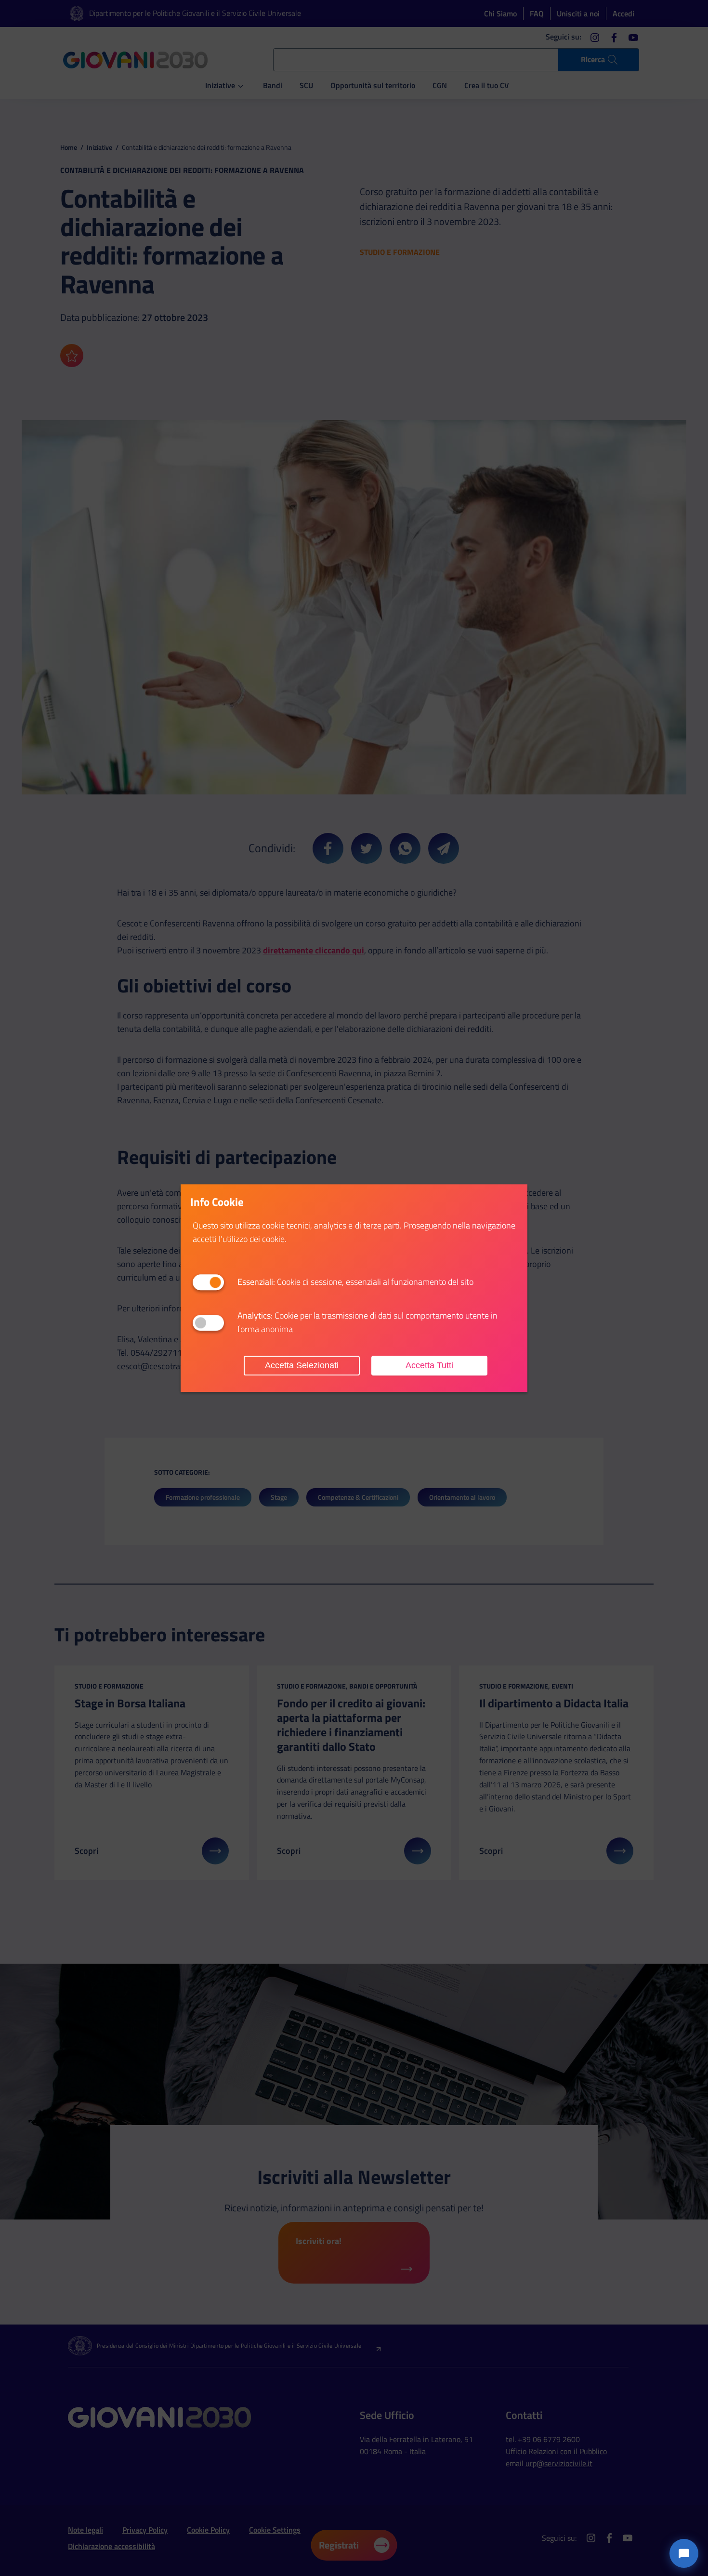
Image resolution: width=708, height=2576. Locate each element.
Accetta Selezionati (302, 1365)
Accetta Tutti (429, 1365)
